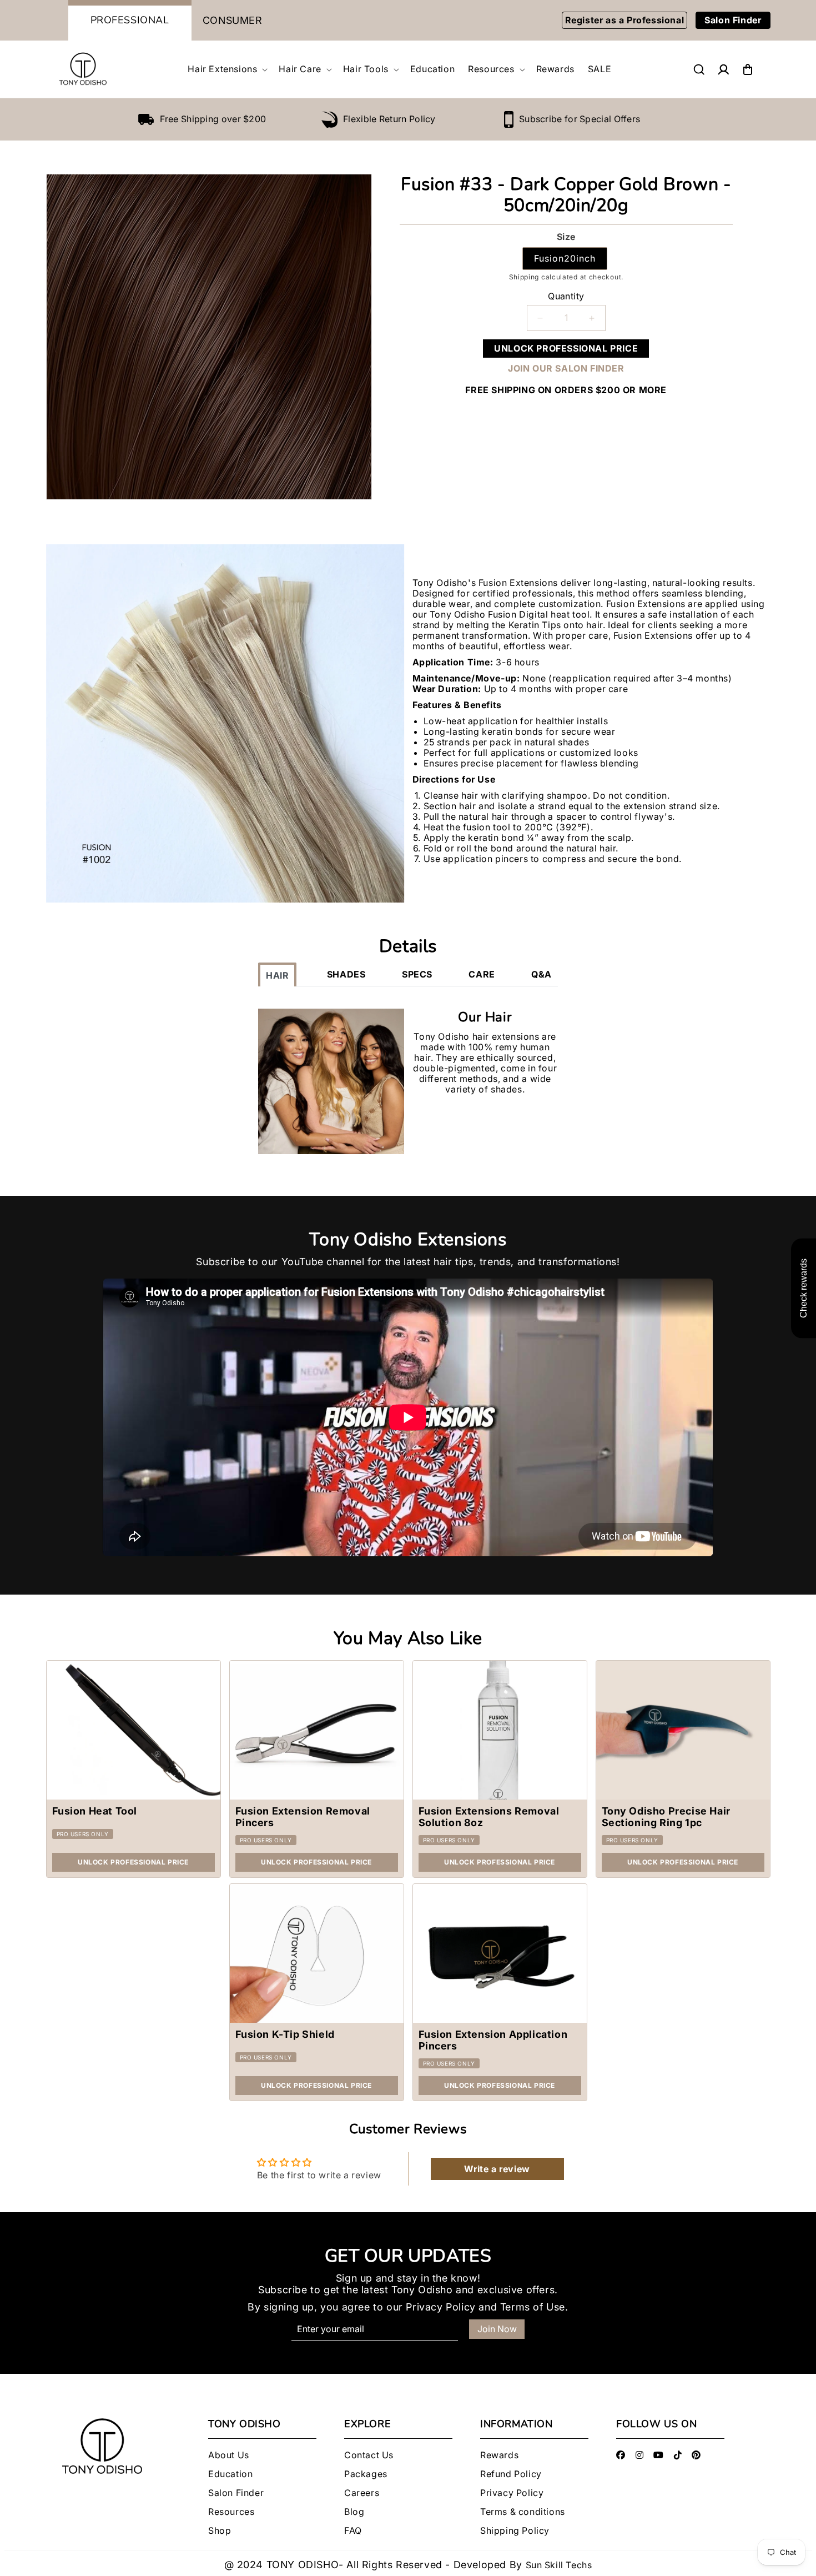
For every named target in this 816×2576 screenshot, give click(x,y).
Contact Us (369, 2455)
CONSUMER (233, 20)
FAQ (353, 2531)
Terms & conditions (523, 2512)
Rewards (499, 2455)
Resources (231, 2512)
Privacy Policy (440, 2307)
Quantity (566, 296)
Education (230, 2474)
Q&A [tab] (542, 974)
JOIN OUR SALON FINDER (566, 369)
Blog (354, 2512)
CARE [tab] (482, 974)
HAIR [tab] (277, 975)
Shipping (524, 277)
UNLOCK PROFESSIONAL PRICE (566, 348)
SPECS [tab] (417, 974)
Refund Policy (511, 2474)
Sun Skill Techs (559, 2565)
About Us (229, 2455)
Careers (362, 2493)
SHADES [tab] (346, 974)
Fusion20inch (565, 258)
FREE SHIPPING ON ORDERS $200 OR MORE (566, 390)
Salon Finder (733, 20)
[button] (226, 69)
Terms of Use (533, 2307)
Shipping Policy (515, 2531)
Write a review (497, 2169)
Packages (366, 2474)
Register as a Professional (625, 20)
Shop (220, 2531)
